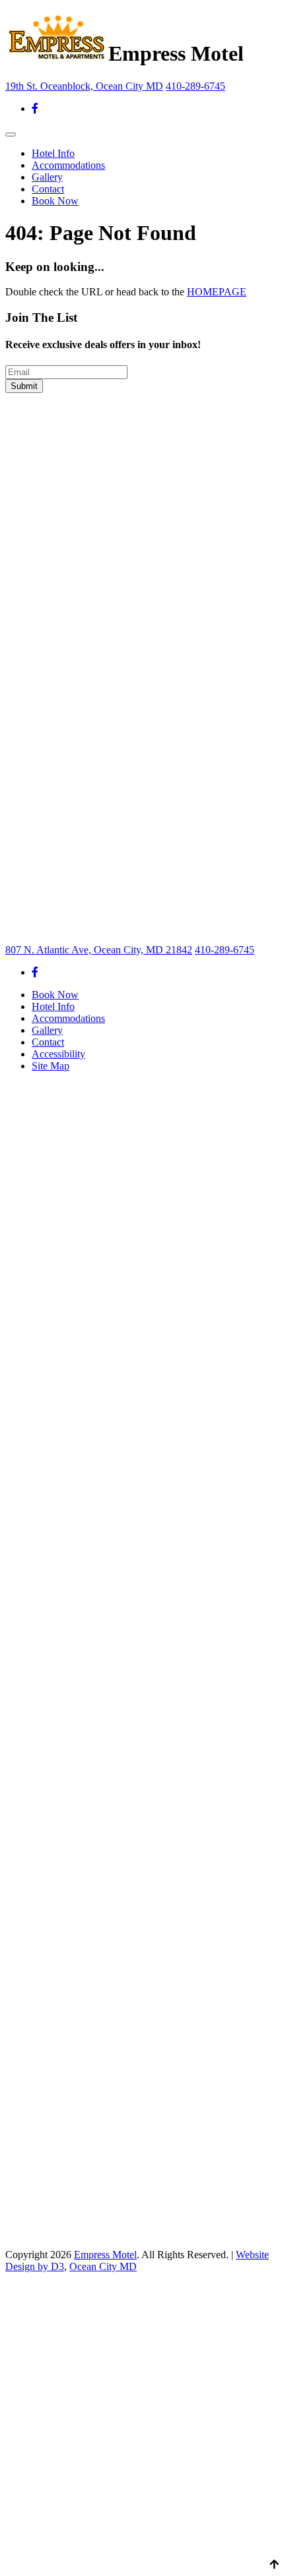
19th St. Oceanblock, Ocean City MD (84, 86)
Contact (48, 189)
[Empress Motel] (57, 53)
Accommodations (68, 165)
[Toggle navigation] (11, 135)
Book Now (55, 201)
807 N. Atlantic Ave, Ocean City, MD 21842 (99, 950)
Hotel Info (53, 153)
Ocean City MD (103, 2266)
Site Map (51, 1066)
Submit (24, 386)
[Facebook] (35, 108)
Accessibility (58, 1054)
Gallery (47, 177)
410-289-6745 (195, 86)
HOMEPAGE (217, 292)
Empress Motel (105, 2255)
